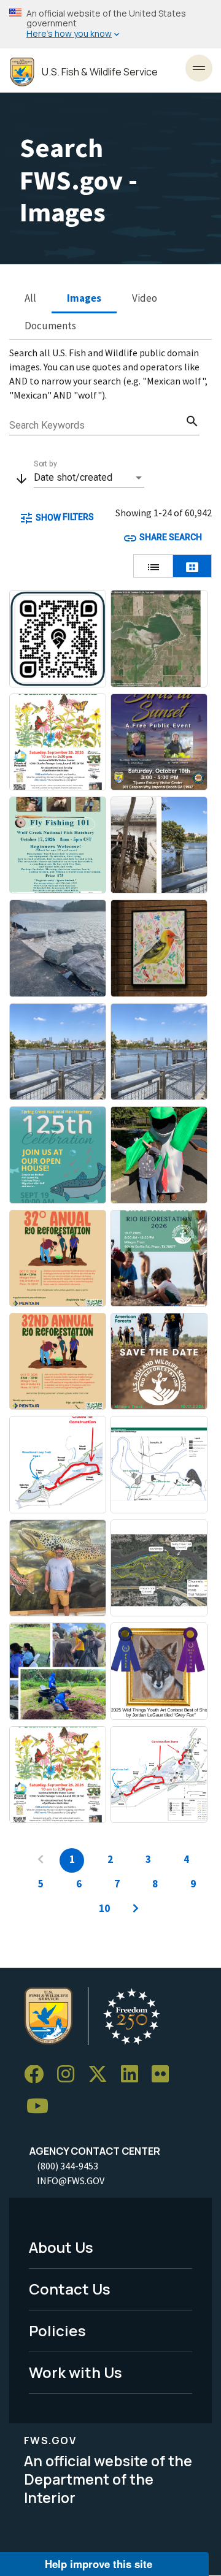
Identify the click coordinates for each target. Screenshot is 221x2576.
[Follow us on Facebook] (38, 2075)
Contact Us (70, 2289)
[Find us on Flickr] (165, 2075)
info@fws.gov (71, 2180)
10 (104, 1908)
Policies (57, 2330)
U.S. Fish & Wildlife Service (100, 72)
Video (145, 298)
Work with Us (76, 2372)
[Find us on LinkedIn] (134, 2075)
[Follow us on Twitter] (102, 2075)
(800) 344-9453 (68, 2166)
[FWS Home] (22, 72)
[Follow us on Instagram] (70, 2075)
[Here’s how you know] (110, 24)
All (30, 298)
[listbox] (89, 478)
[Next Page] (136, 1909)
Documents (50, 326)
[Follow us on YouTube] (42, 2107)
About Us (61, 2247)
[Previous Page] (41, 1860)
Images (84, 298)
